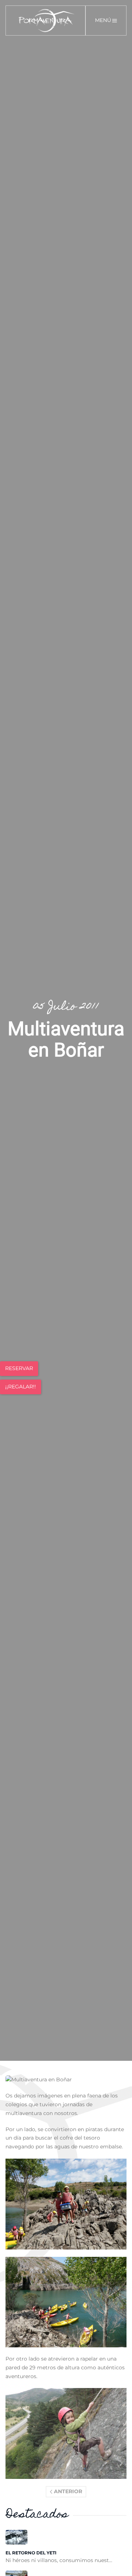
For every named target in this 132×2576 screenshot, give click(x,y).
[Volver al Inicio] (46, 21)
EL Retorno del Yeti (31, 2553)
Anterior (68, 2491)
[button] (106, 21)
